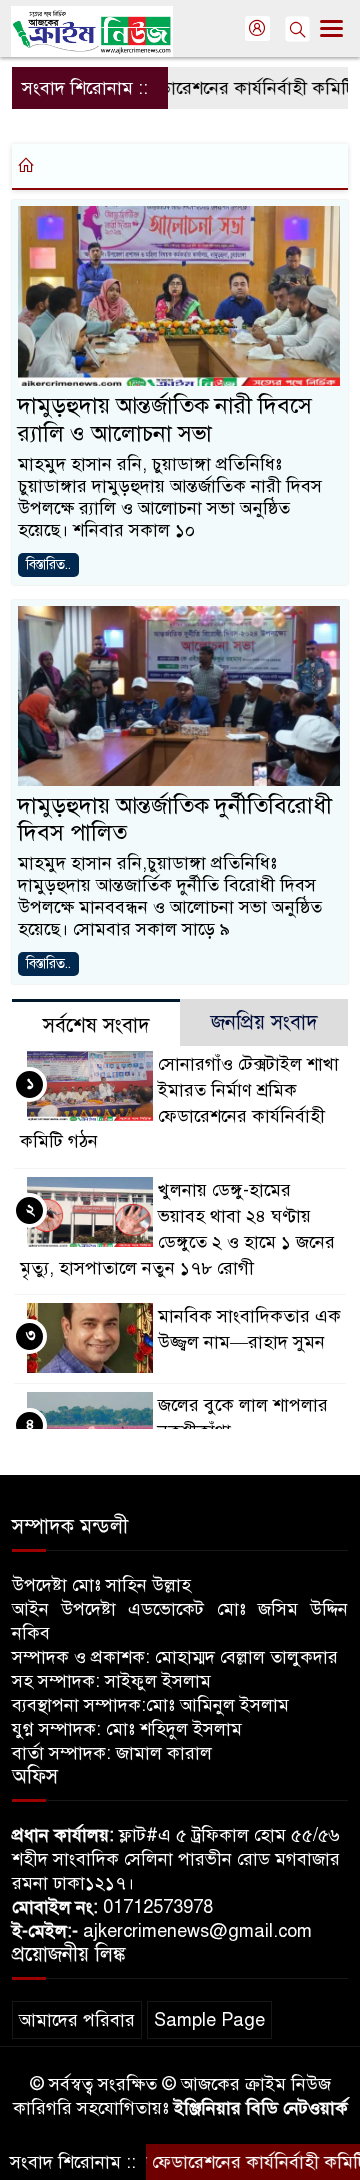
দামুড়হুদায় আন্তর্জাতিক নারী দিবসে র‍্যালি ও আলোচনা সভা (165, 419)
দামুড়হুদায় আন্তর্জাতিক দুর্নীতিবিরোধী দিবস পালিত (175, 819)
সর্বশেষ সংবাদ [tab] (96, 1025)
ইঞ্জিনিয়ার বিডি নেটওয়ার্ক (261, 2108)
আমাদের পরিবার (77, 2020)
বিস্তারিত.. (48, 564)
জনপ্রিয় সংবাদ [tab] (264, 1022)
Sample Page (209, 2020)
